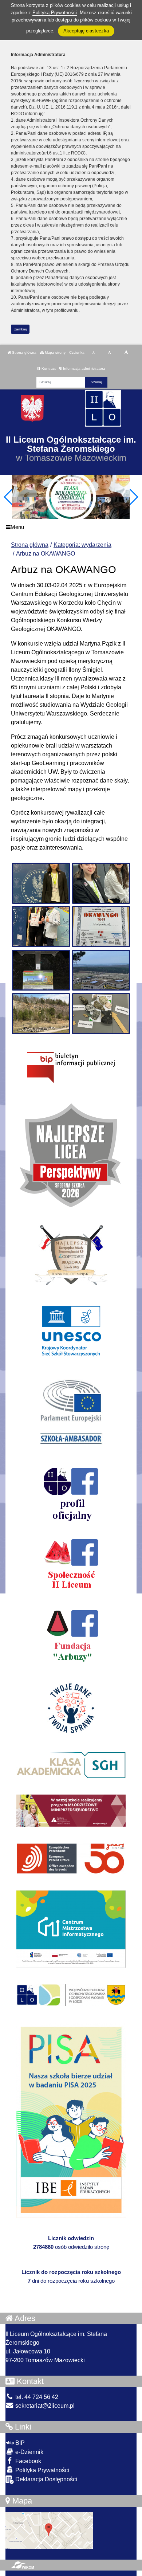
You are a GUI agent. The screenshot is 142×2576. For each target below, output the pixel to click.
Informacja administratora (84, 368)
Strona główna (24, 352)
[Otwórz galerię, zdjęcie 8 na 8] (101, 1014)
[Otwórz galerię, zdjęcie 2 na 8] (101, 883)
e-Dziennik (29, 2452)
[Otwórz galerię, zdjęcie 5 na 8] (41, 970)
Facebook (27, 2461)
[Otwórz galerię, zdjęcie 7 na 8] (41, 1014)
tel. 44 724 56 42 (36, 2397)
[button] (133, 497)
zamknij (20, 329)
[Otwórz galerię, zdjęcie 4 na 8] (101, 927)
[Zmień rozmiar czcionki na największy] (126, 353)
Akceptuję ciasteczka (86, 31)
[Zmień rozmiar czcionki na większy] (109, 353)
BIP (19, 2443)
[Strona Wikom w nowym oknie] (22, 2565)
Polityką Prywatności (55, 13)
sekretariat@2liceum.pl (44, 2406)
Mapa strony (55, 352)
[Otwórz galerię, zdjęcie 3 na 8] (41, 927)
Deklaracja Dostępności (46, 2479)
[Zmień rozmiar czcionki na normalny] (93, 353)
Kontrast (48, 368)
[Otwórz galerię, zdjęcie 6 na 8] (101, 970)
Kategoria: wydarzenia (82, 545)
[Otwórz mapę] (49, 2530)
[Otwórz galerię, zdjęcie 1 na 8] (41, 883)
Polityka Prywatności (42, 2470)
